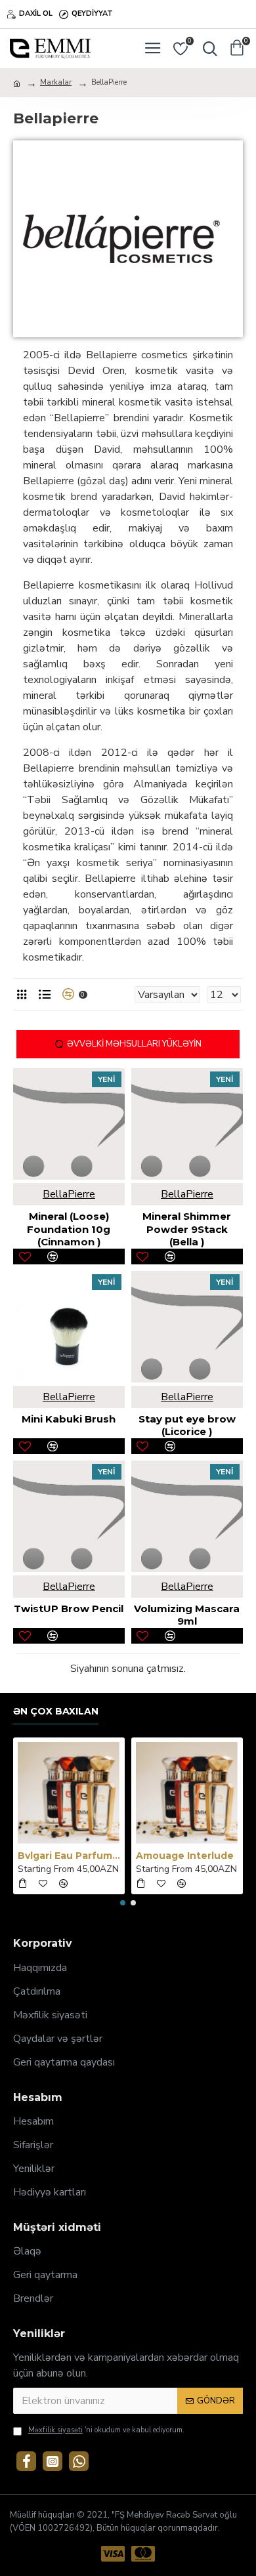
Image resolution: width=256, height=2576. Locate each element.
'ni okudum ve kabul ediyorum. (106, 2430)
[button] (123, 1903)
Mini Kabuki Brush (69, 1419)
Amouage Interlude (185, 1856)
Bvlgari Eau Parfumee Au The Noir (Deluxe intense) (69, 1856)
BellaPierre (69, 1194)
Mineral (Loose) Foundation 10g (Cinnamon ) (69, 1229)
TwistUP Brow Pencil (69, 1609)
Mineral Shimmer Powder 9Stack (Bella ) (187, 1229)
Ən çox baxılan (56, 1712)
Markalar (56, 82)
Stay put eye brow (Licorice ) (187, 1425)
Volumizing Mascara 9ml (187, 1615)
